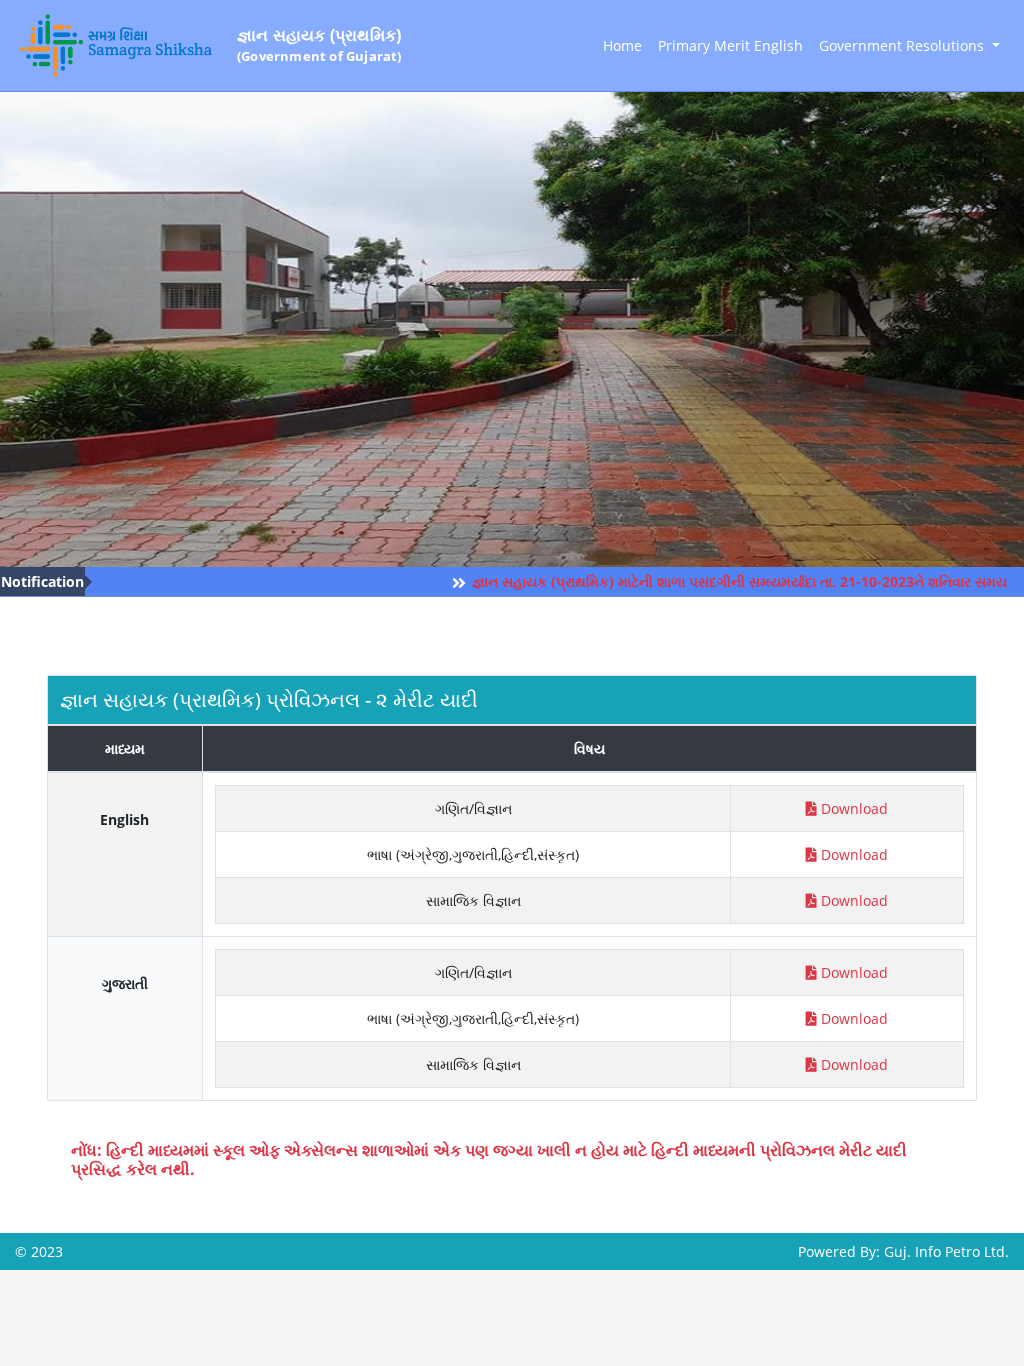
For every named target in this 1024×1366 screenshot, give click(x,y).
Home (622, 45)
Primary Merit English (730, 45)
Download (854, 808)
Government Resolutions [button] (903, 45)
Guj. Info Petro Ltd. (946, 1251)
